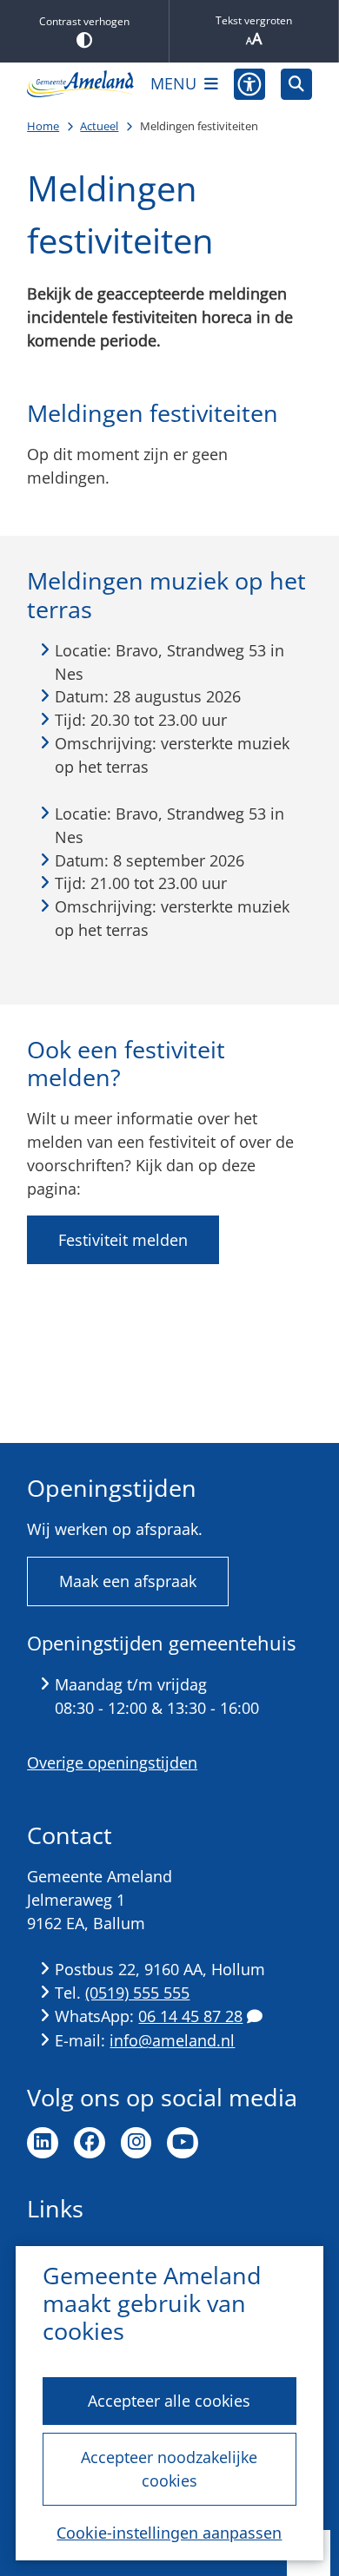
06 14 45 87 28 (190, 2016)
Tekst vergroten (254, 20)
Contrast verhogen (84, 21)
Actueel (99, 126)
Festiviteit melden (123, 1240)
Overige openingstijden (112, 1762)
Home (43, 126)
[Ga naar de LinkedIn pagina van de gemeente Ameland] (43, 2143)
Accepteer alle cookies (169, 2401)
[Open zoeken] (296, 84)
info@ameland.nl (172, 2040)
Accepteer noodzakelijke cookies (169, 2469)
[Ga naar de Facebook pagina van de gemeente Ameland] (90, 2143)
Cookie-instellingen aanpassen (169, 2533)
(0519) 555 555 (137, 1993)
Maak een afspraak (128, 1581)
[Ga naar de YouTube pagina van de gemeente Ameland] (183, 2143)
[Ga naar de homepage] (81, 84)
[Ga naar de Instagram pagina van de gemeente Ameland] (136, 2143)
